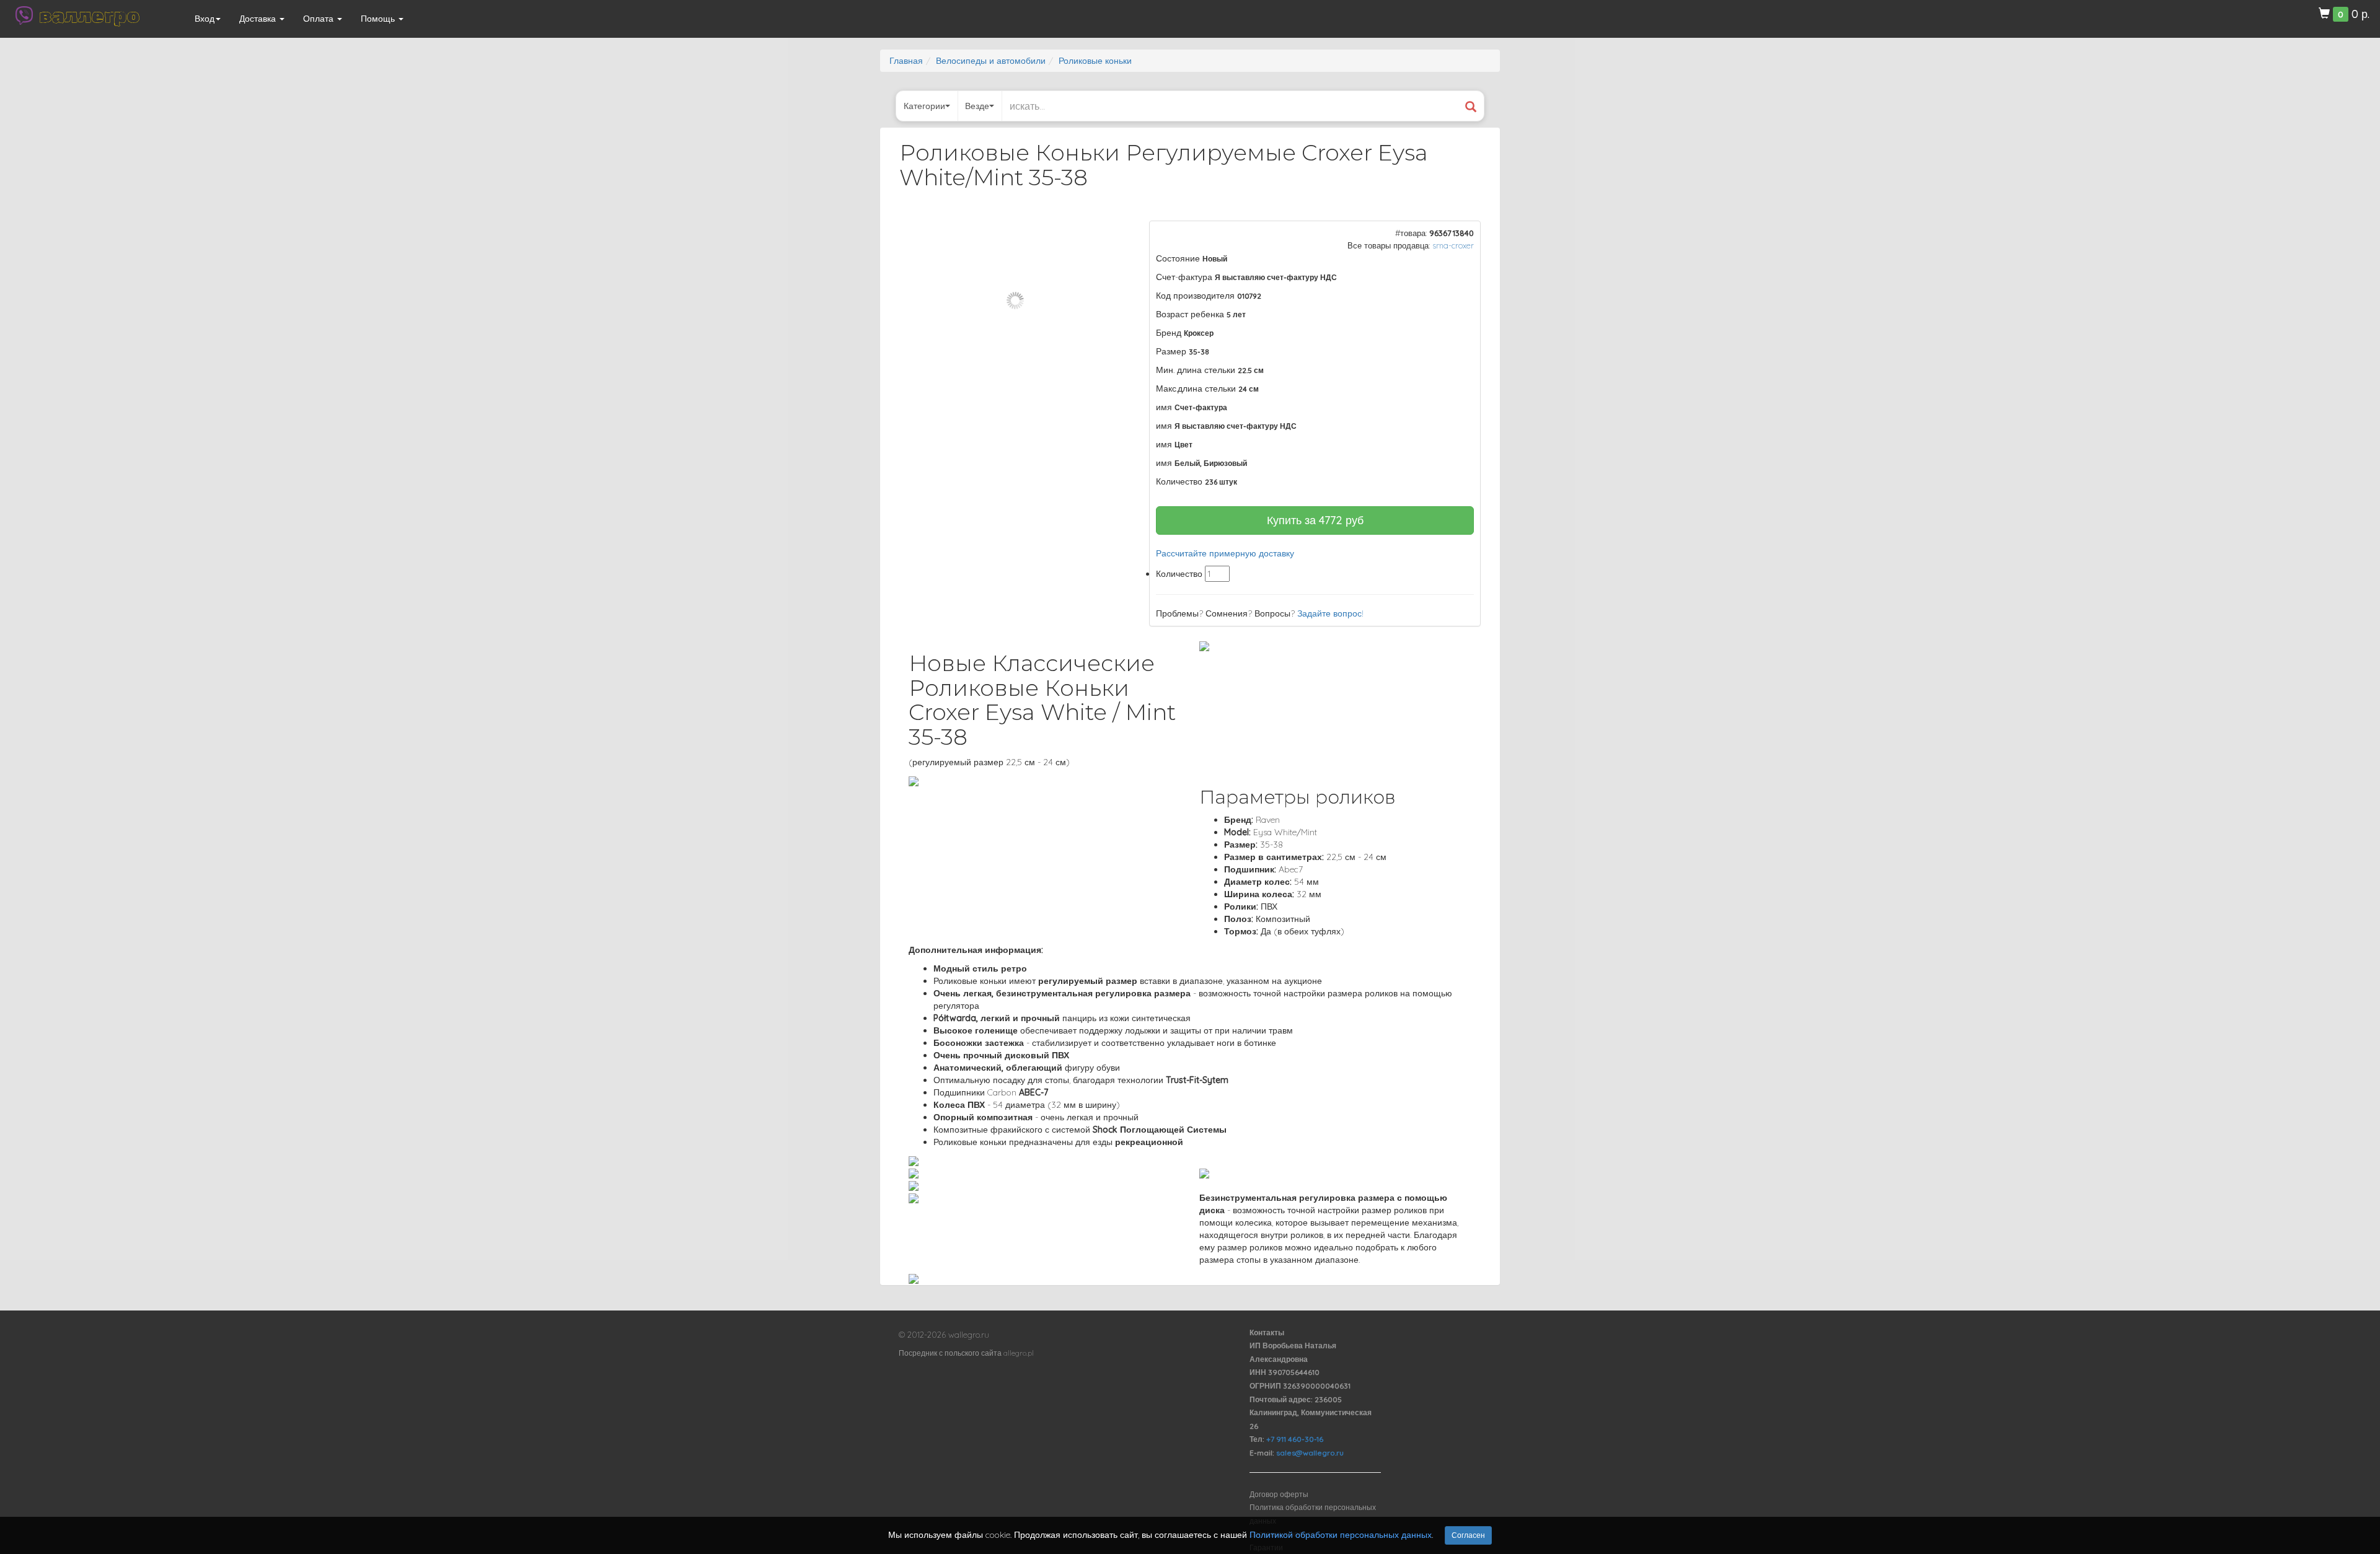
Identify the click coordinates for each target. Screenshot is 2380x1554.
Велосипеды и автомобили (991, 61)
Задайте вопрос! (1330, 613)
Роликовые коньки (1095, 61)
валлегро (89, 15)
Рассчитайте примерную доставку (1225, 553)
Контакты (1267, 1332)
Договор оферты (1279, 1494)
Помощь (379, 19)
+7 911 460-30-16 (1295, 1439)
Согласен (1468, 1535)
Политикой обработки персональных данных (1341, 1535)
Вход (205, 19)
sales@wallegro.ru (1310, 1453)
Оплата (320, 19)
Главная (906, 61)
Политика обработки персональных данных (1313, 1514)
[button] (1110, 232)
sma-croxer (1453, 245)
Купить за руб (1315, 520)
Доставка (259, 19)
